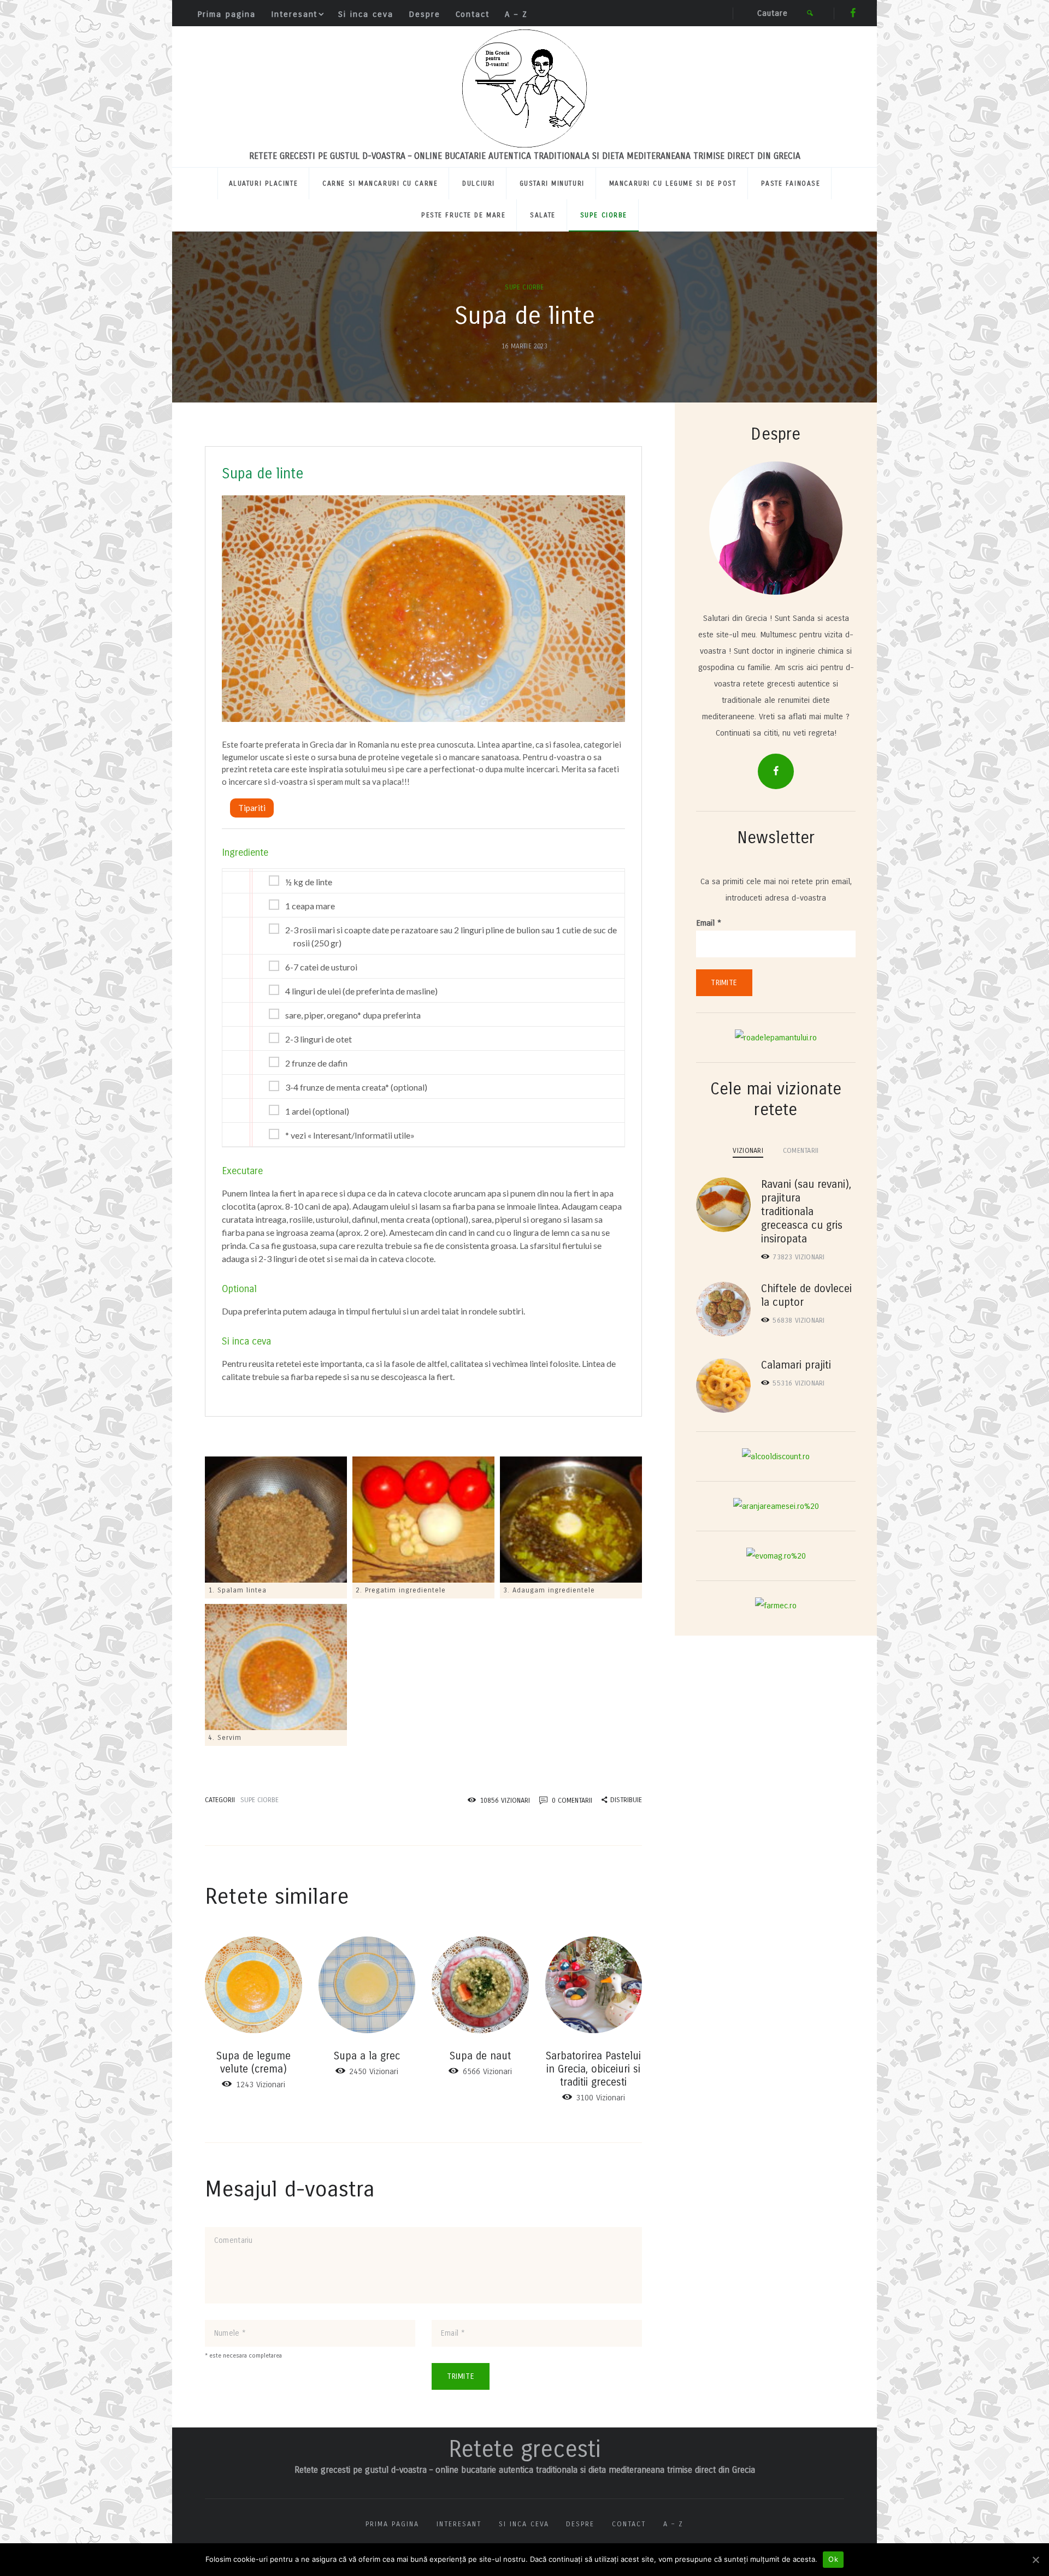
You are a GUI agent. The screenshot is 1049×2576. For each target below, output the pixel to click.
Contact (473, 14)
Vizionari (798, 1257)
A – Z (516, 14)
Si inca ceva (366, 14)
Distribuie (626, 1800)
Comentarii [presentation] (801, 1150)
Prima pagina (226, 14)
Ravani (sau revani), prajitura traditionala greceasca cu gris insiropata (806, 1212)
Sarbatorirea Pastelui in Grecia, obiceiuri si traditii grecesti (593, 2069)
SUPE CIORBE (604, 215)
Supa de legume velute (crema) (254, 2062)
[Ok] (1035, 2560)
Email (709, 923)
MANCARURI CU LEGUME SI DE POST (673, 183)
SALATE (543, 215)
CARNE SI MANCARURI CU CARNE (380, 183)
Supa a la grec (367, 2056)
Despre (425, 14)
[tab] (748, 1150)
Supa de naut (480, 2056)
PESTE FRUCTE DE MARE (463, 215)
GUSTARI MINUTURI (552, 183)
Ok (833, 2559)
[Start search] (810, 13)
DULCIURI (478, 183)
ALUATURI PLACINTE (264, 183)
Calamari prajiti (796, 1365)
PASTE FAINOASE (791, 183)
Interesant (294, 14)
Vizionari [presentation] (748, 1150)
